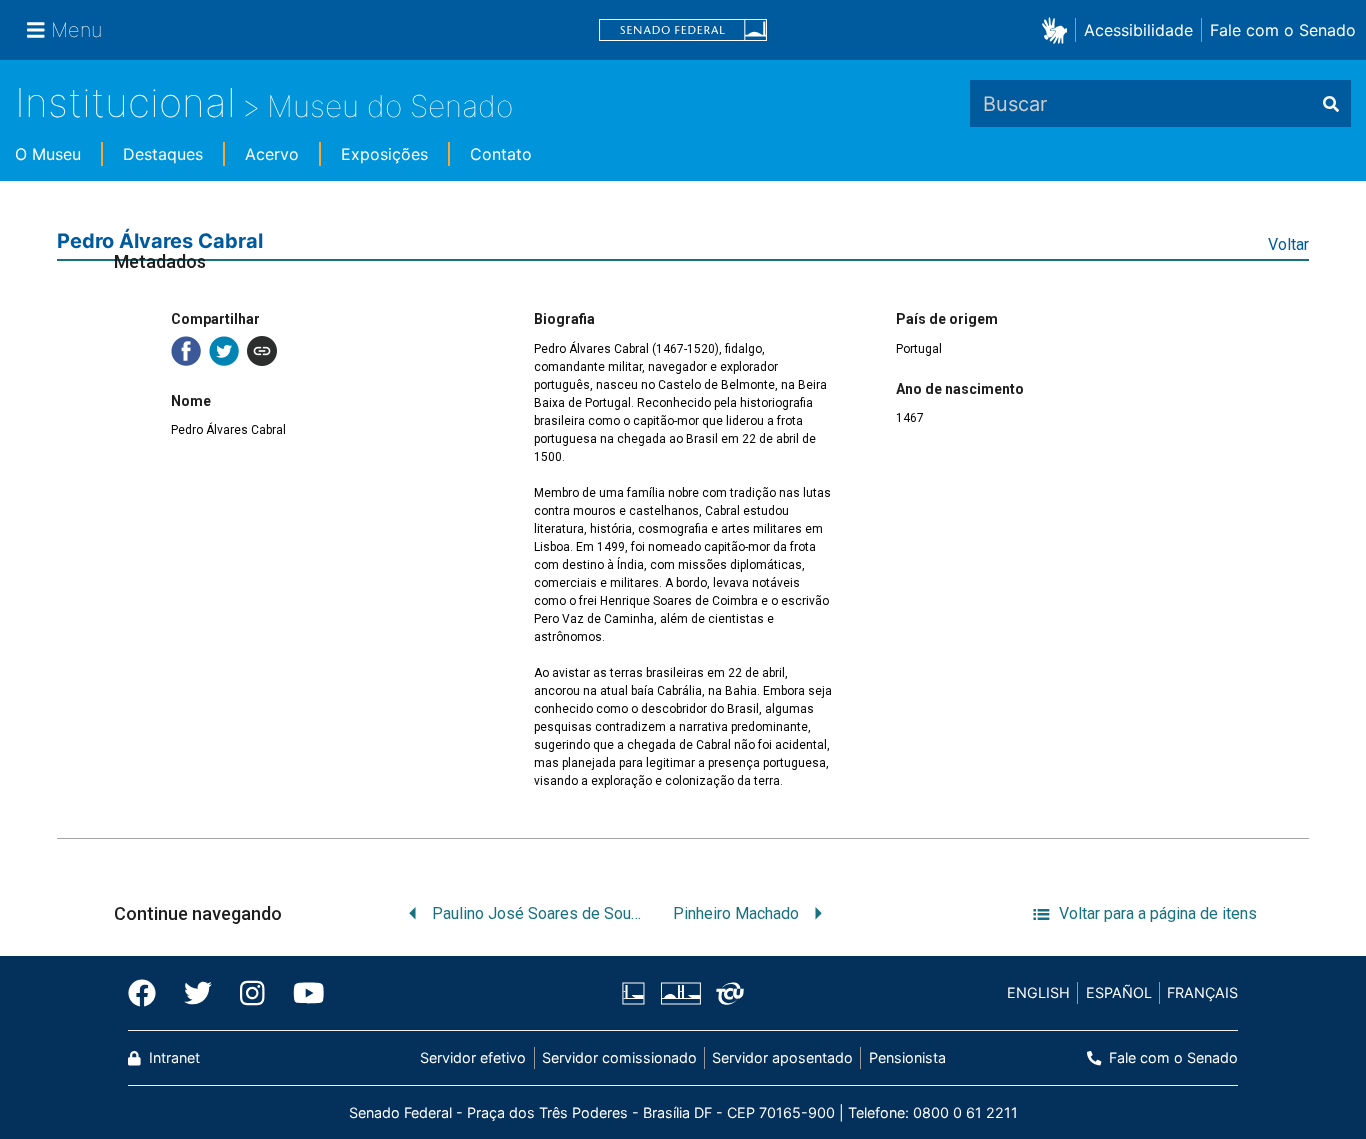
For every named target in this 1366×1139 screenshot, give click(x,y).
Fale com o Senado (1283, 30)
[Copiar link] (262, 351)
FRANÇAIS (1202, 992)
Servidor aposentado (782, 1057)
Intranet (172, 1057)
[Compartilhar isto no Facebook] (186, 351)
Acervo (272, 154)
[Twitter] (198, 993)
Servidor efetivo (473, 1057)
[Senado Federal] (683, 30)
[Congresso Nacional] (680, 993)
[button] (1058, 29)
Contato (501, 154)
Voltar (1288, 244)
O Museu (48, 154)
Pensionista (907, 1057)
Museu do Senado (390, 106)
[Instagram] (252, 993)
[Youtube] (302, 993)
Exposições (384, 154)
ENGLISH (1038, 992)
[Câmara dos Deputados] (637, 993)
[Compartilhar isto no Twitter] (224, 351)
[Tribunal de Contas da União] (726, 993)
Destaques (163, 154)
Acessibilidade (1138, 30)
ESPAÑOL (1119, 992)
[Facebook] (149, 993)
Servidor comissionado (619, 1057)
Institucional (125, 102)
